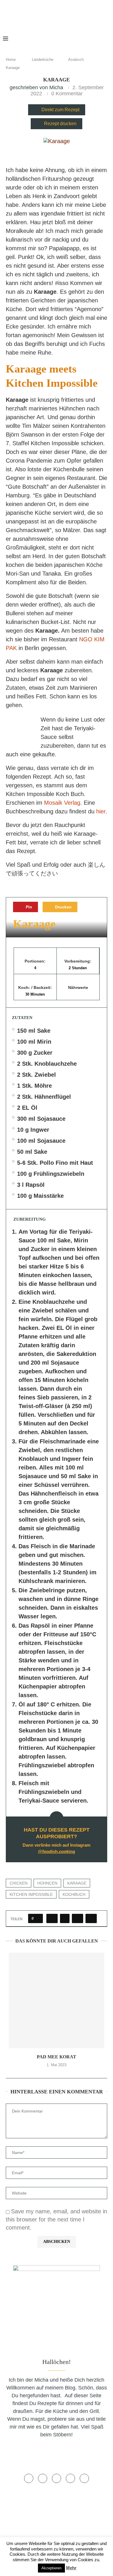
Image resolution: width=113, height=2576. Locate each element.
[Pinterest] (87, 39)
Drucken (63, 907)
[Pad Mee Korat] (57, 2000)
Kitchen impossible (31, 1894)
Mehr (71, 2568)
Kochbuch (74, 1894)
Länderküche (43, 60)
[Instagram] (78, 39)
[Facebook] (62, 39)
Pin (28, 907)
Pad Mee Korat (57, 2057)
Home (11, 60)
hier (101, 811)
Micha (56, 87)
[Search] (107, 39)
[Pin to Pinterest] (78, 1918)
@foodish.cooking (57, 1851)
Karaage (77, 1883)
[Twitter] (70, 39)
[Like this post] (37, 1918)
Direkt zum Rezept (60, 110)
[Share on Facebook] (52, 1918)
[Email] (97, 39)
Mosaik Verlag (62, 803)
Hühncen (47, 1883)
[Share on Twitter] (65, 1918)
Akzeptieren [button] (51, 2568)
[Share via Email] (91, 1918)
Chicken (19, 1883)
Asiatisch (76, 60)
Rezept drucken (60, 124)
